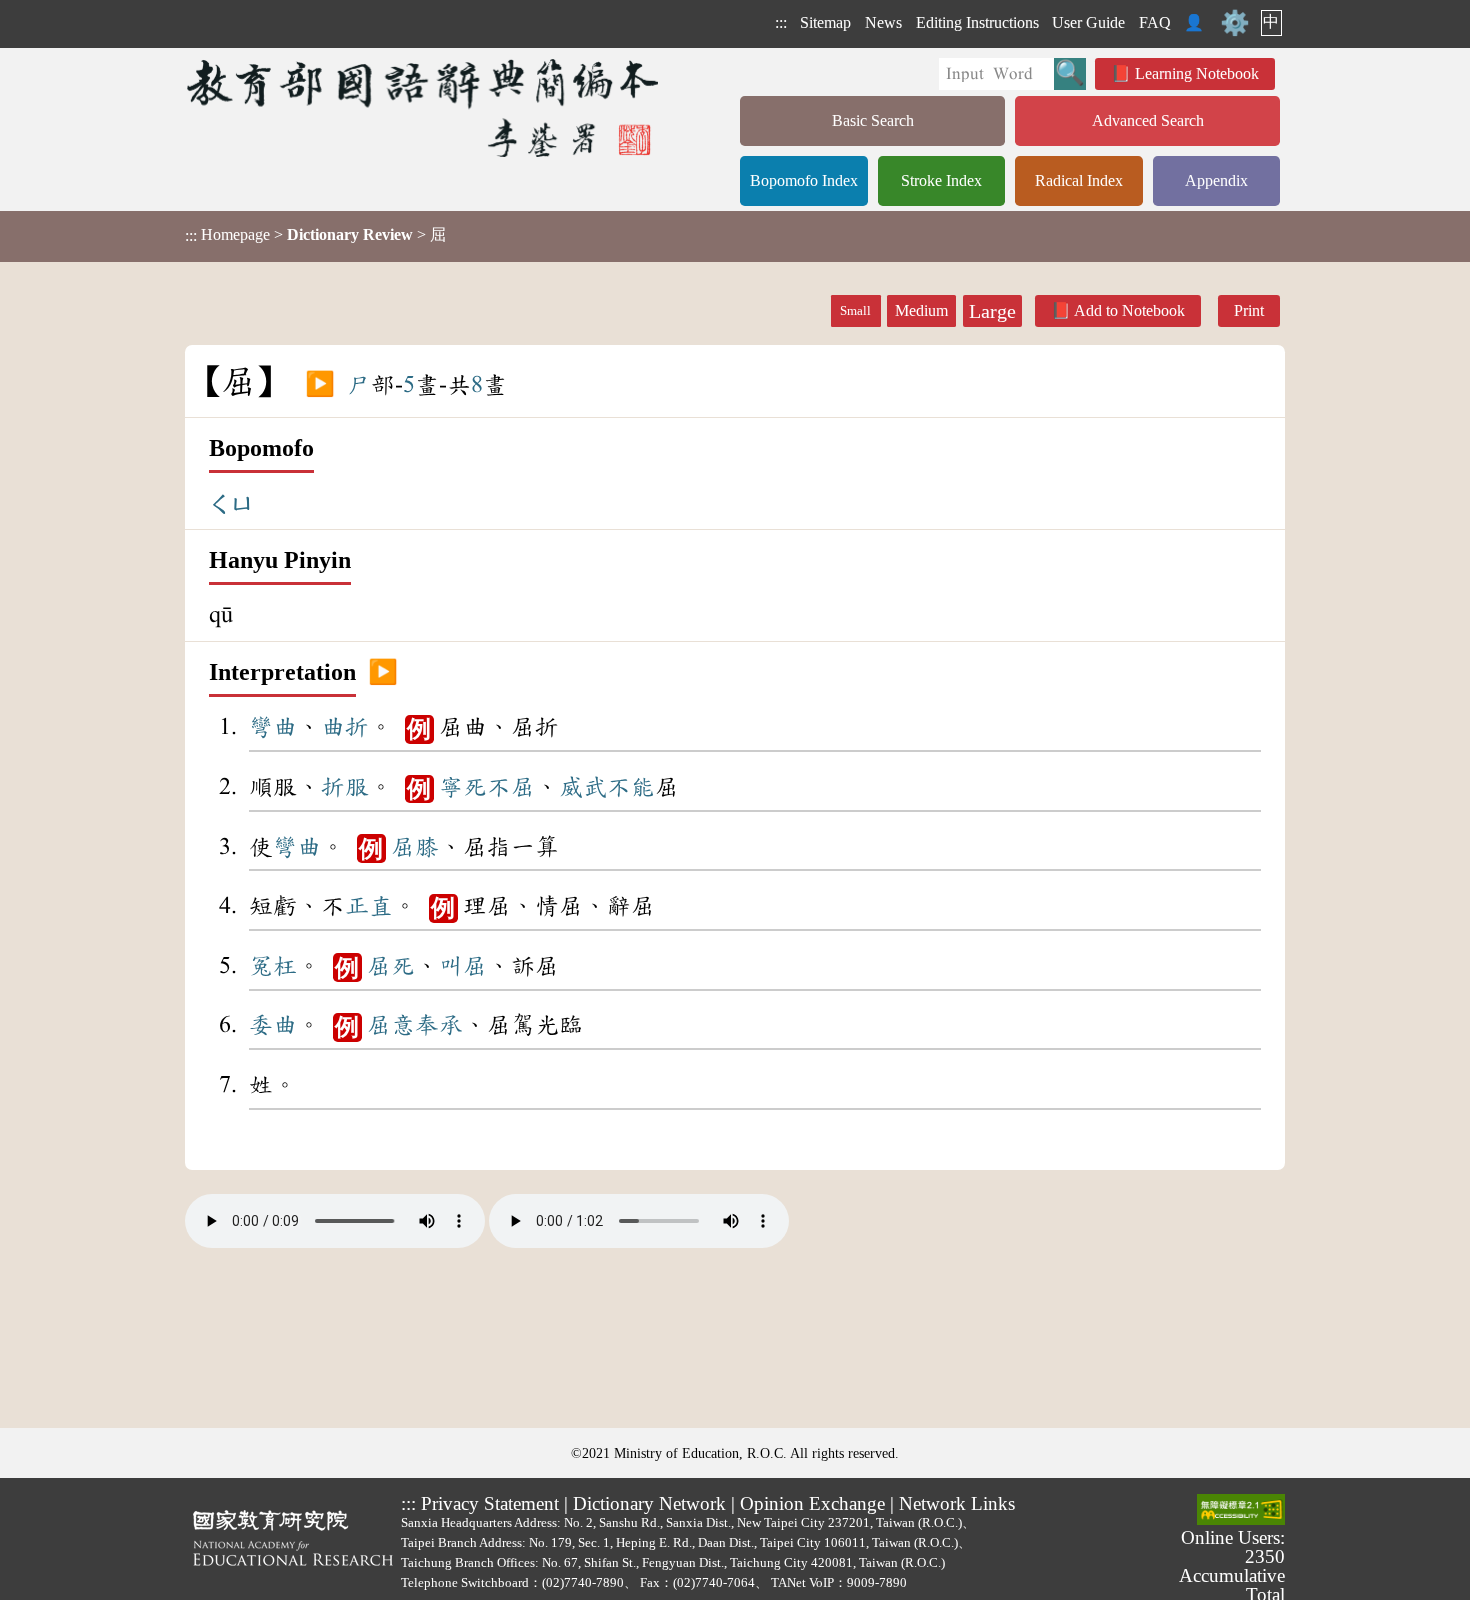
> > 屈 (315, 235)
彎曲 (273, 727)
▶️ (320, 385)
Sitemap (825, 22)
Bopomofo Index (804, 180)
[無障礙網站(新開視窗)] (1241, 1511)
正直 (369, 906)
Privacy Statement (490, 1503)
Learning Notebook (1197, 73)
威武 (583, 787)
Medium (921, 310)
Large (992, 311)
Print (1249, 310)
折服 (345, 787)
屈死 (391, 966)
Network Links (957, 1503)
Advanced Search (1148, 120)
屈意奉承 (415, 1025)
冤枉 (273, 966)
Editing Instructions (977, 22)
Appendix (1216, 180)
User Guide (1088, 22)
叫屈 (463, 966)
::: (781, 22)
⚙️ (1235, 23)
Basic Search (873, 120)
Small (855, 311)
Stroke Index (941, 180)
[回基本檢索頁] (424, 107)
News (883, 22)
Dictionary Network (649, 1503)
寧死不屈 (487, 787)
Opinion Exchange (812, 1503)
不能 (631, 787)
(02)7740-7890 (583, 1582)
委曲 (273, 1025)
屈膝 (415, 847)
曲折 (345, 727)
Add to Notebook (1129, 310)
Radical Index (1079, 180)
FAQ (1155, 22)
